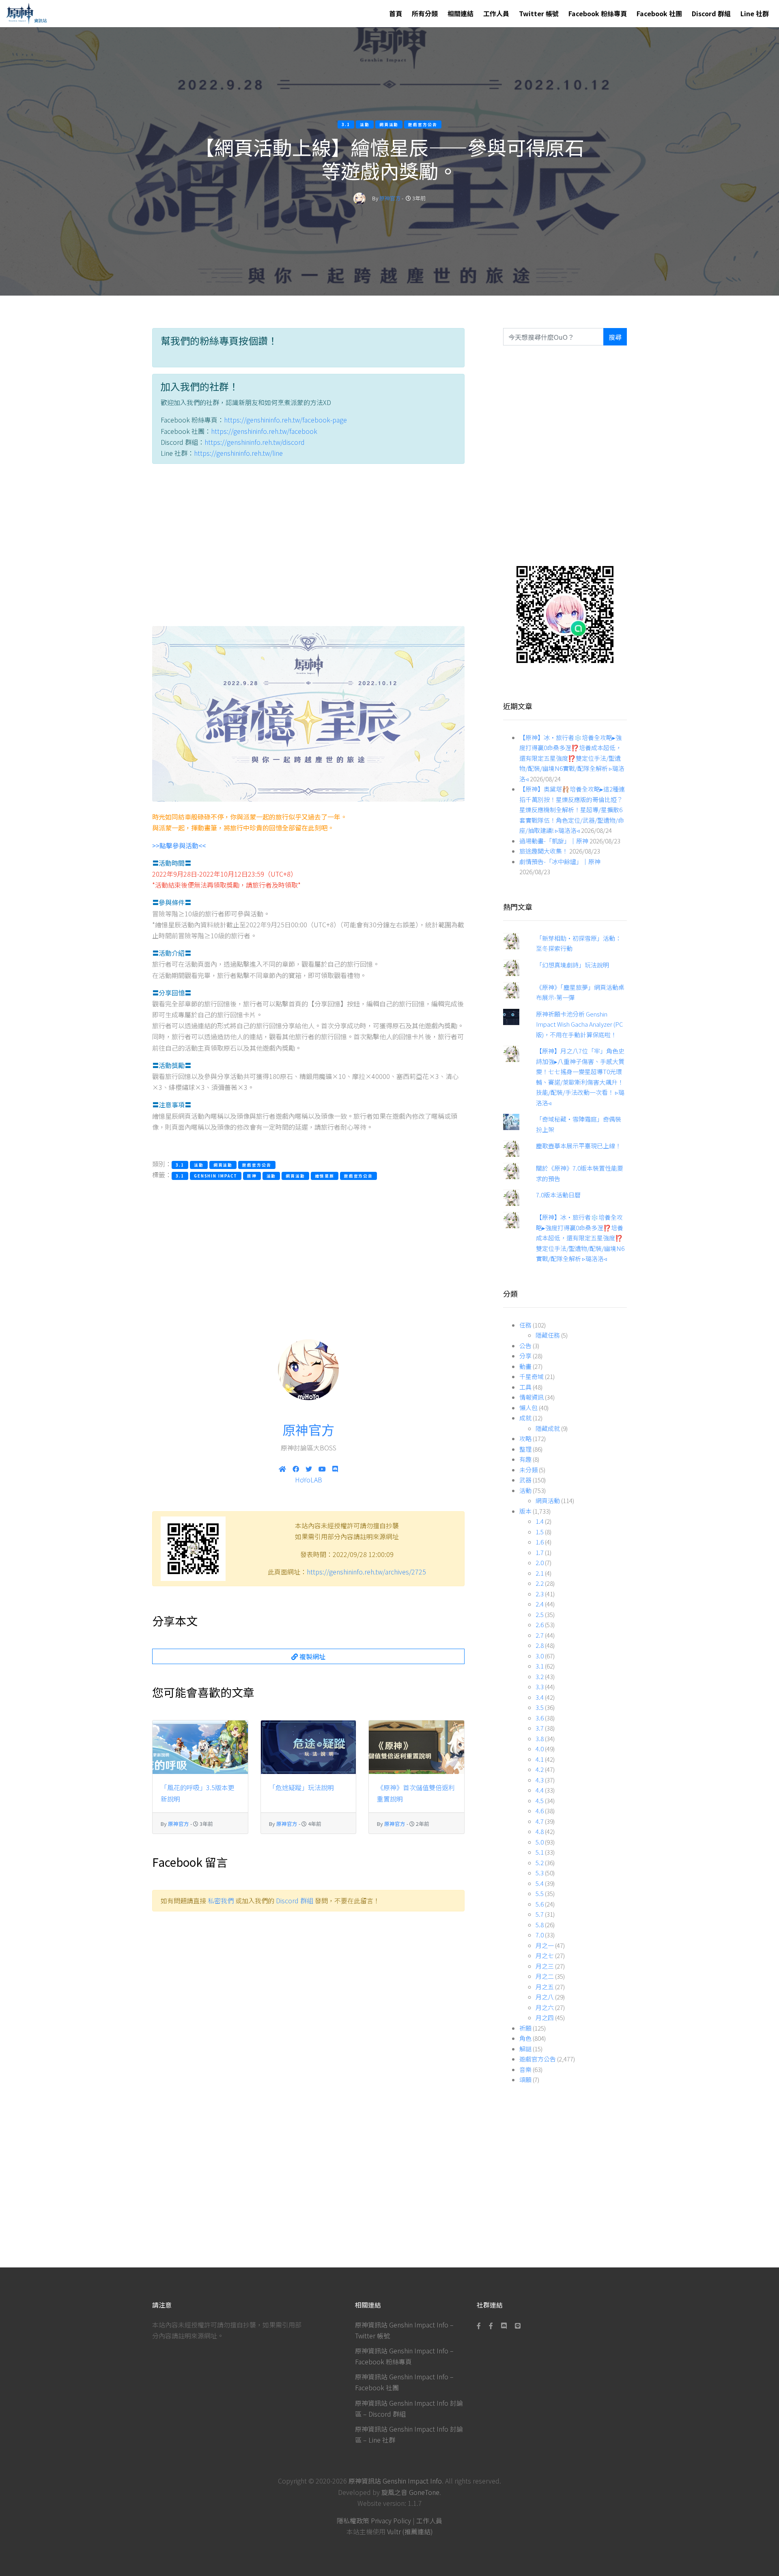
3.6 (540, 1718)
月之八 (545, 1997)
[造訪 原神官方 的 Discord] (335, 1469)
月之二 (545, 1976)
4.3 (540, 1780)
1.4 (540, 1521)
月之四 (545, 2017)
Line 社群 (755, 13)
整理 (525, 1449)
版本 (525, 1511)
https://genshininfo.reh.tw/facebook (264, 431)
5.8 (540, 1925)
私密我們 (221, 1900)
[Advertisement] (308, 547)
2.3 (540, 1594)
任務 (525, 1325)
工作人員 (496, 13)
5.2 (540, 1863)
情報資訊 (532, 1397)
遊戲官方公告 (538, 2059)
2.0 (540, 1563)
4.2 (540, 1769)
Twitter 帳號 (539, 13)
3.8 (540, 1738)
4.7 (540, 1821)
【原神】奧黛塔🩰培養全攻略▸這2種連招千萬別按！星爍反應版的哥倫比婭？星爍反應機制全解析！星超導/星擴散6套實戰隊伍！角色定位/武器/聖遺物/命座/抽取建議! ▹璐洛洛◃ (572, 810)
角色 (525, 2038)
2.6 (540, 1625)
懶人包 (528, 1408)
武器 (525, 1480)
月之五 (545, 1987)
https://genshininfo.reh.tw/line (238, 453)
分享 (525, 1356)
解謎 (525, 2049)
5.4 (540, 1883)
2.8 (540, 1645)
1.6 (540, 1542)
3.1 (540, 1666)
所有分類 (425, 13)
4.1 (540, 1759)
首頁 (396, 13)
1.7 (540, 1552)
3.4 (540, 1697)
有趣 (525, 1459)
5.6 (540, 1904)
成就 (525, 1418)
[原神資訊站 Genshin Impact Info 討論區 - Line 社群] (565, 613)
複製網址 (312, 1656)
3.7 (540, 1728)
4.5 (540, 1801)
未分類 (528, 1470)
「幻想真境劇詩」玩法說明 (572, 965)
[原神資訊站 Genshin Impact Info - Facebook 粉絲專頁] (480, 2325)
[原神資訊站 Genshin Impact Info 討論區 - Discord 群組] (504, 2325)
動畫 (525, 1366)
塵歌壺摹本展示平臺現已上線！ (579, 1146)
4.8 (540, 1831)
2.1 (540, 1573)
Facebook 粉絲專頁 (598, 13)
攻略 (525, 1438)
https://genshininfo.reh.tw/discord (255, 442)
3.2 (540, 1676)
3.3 (540, 1687)
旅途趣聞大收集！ (544, 851)
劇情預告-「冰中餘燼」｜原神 (560, 861)
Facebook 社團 (659, 13)
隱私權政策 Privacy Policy (374, 2520)
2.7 (540, 1635)
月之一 (545, 1945)
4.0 (540, 1749)
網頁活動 (548, 1500)
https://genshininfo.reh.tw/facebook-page (285, 420)
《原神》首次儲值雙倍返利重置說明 (416, 1793)
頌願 (525, 2079)
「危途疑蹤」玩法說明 (301, 1787)
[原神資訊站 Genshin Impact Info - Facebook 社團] (491, 2325)
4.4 (540, 1790)
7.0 (540, 1935)
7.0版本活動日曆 (558, 1195)
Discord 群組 (711, 13)
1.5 (540, 1532)
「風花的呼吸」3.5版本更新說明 (198, 1793)
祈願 (525, 2028)
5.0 (540, 1842)
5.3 (540, 1873)
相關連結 (461, 13)
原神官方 (390, 198)
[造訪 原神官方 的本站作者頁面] (359, 198)
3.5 (540, 1707)
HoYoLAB (309, 1480)
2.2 (540, 1583)
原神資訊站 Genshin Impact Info (395, 2481)
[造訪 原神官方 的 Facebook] (296, 1469)
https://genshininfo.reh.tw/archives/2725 (366, 1572)
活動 (525, 1490)
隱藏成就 (548, 1428)
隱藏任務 (548, 1335)
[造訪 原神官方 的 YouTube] (322, 1469)
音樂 (525, 2069)
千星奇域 (532, 1376)
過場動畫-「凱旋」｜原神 (554, 841)
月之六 (545, 2007)
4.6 (540, 1811)
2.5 (540, 1614)
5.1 (540, 1852)
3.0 (540, 1656)
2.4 (540, 1604)
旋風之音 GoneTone (410, 2492)
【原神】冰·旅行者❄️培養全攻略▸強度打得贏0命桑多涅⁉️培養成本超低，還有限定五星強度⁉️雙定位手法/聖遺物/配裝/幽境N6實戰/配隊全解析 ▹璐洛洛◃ (572, 758)
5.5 (540, 1893)
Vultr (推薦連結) (410, 2531)
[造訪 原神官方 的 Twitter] (309, 1469)
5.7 (540, 1914)
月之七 (545, 1955)
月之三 (545, 1966)
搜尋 (615, 337)
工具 (525, 1387)
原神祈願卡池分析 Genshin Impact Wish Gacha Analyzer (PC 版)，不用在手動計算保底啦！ (580, 1024)
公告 (525, 1346)
